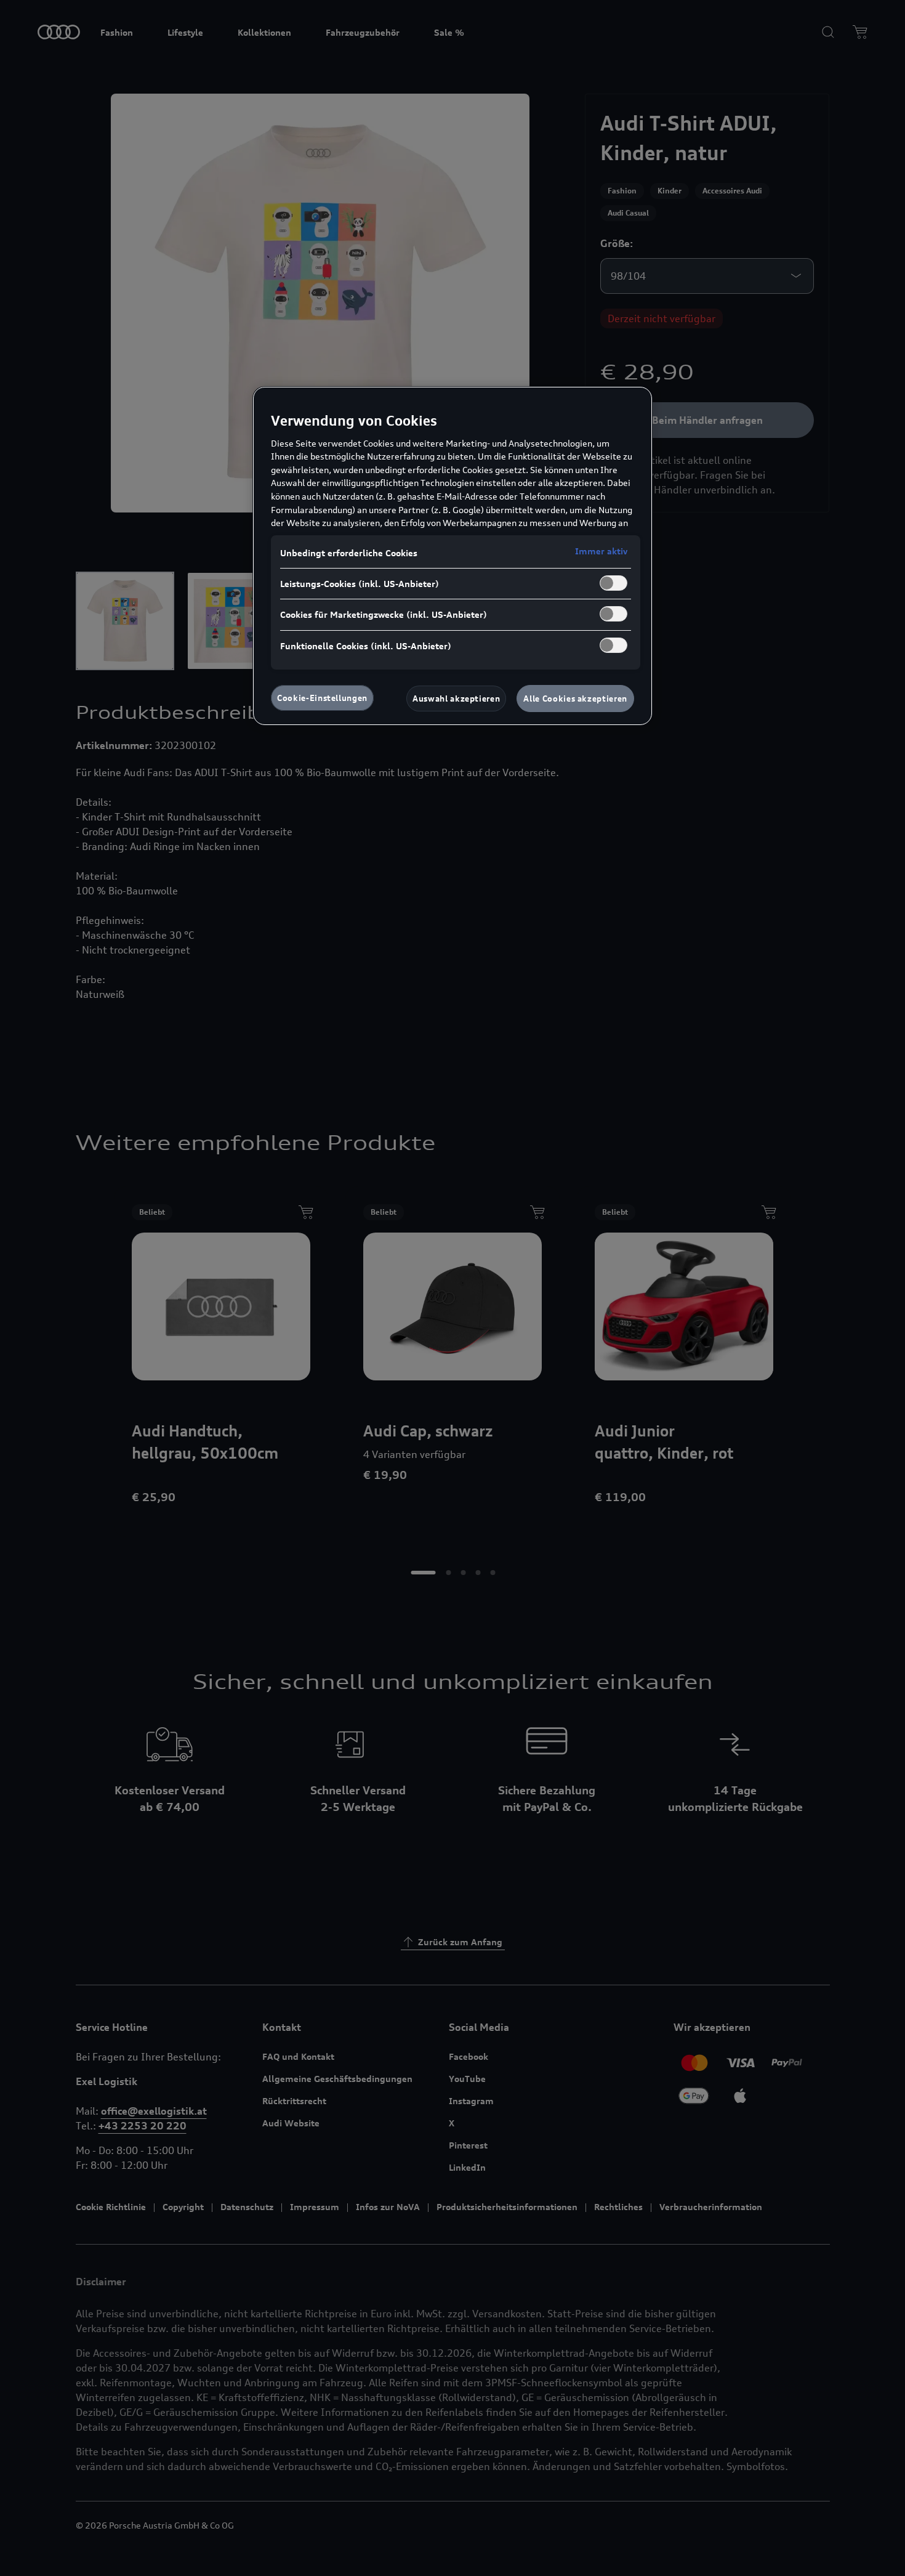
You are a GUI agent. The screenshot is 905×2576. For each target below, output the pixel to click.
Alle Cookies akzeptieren (575, 699)
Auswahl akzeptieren (456, 699)
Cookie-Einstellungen (322, 698)
